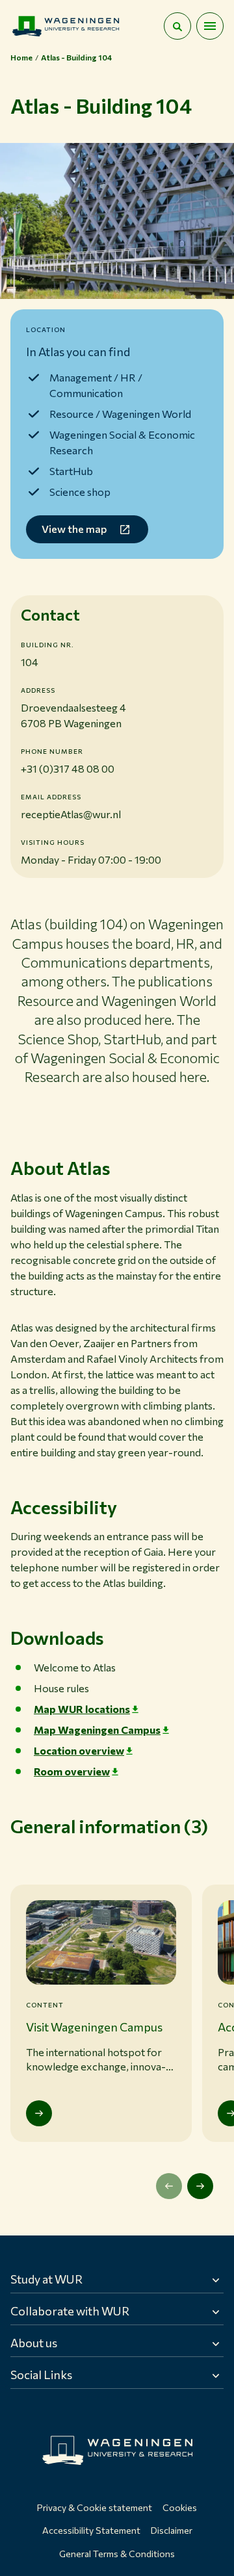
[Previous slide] (169, 2186)
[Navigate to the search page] (177, 26)
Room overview (72, 1771)
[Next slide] (200, 2186)
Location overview (79, 1750)
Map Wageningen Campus (97, 1730)
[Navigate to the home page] (66, 26)
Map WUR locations (82, 1709)
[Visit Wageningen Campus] (39, 2113)
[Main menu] (210, 26)
